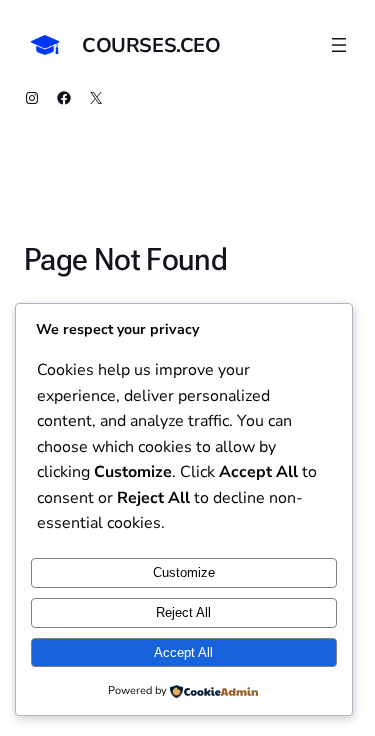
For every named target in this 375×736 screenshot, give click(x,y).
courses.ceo (151, 45)
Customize (184, 572)
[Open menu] (339, 45)
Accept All (183, 652)
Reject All (183, 612)
